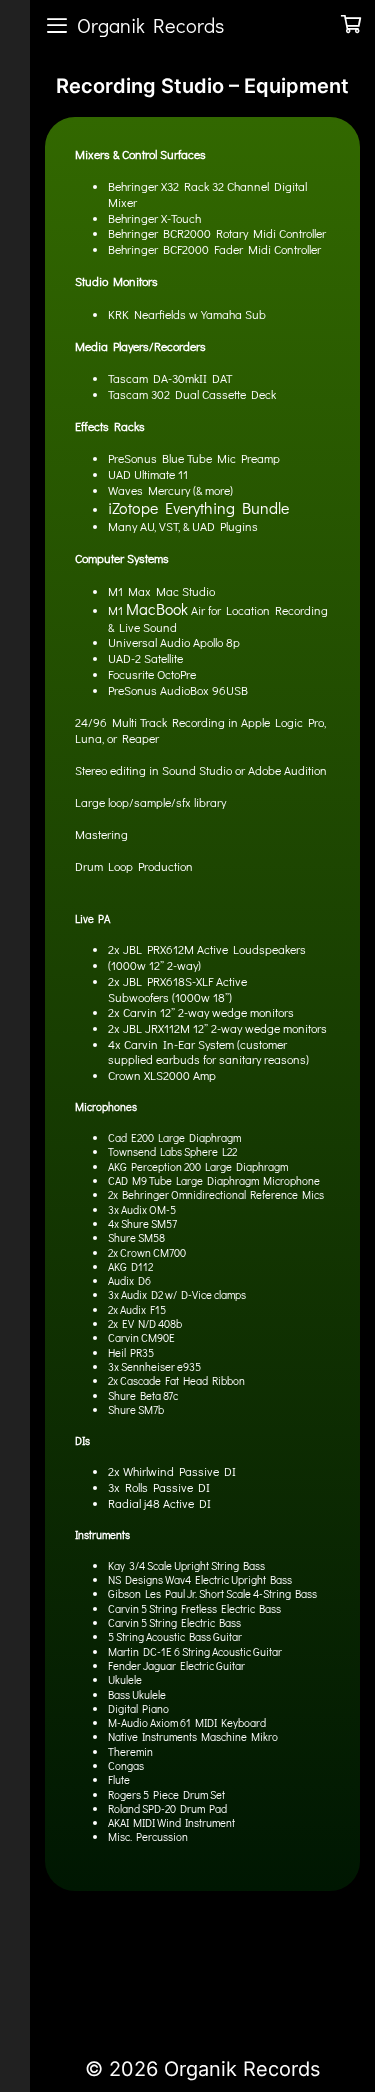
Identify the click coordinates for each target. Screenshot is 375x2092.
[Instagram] (174, 1978)
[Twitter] (106, 1978)
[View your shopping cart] (351, 25)
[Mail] (208, 1978)
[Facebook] (72, 1978)
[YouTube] (140, 1978)
